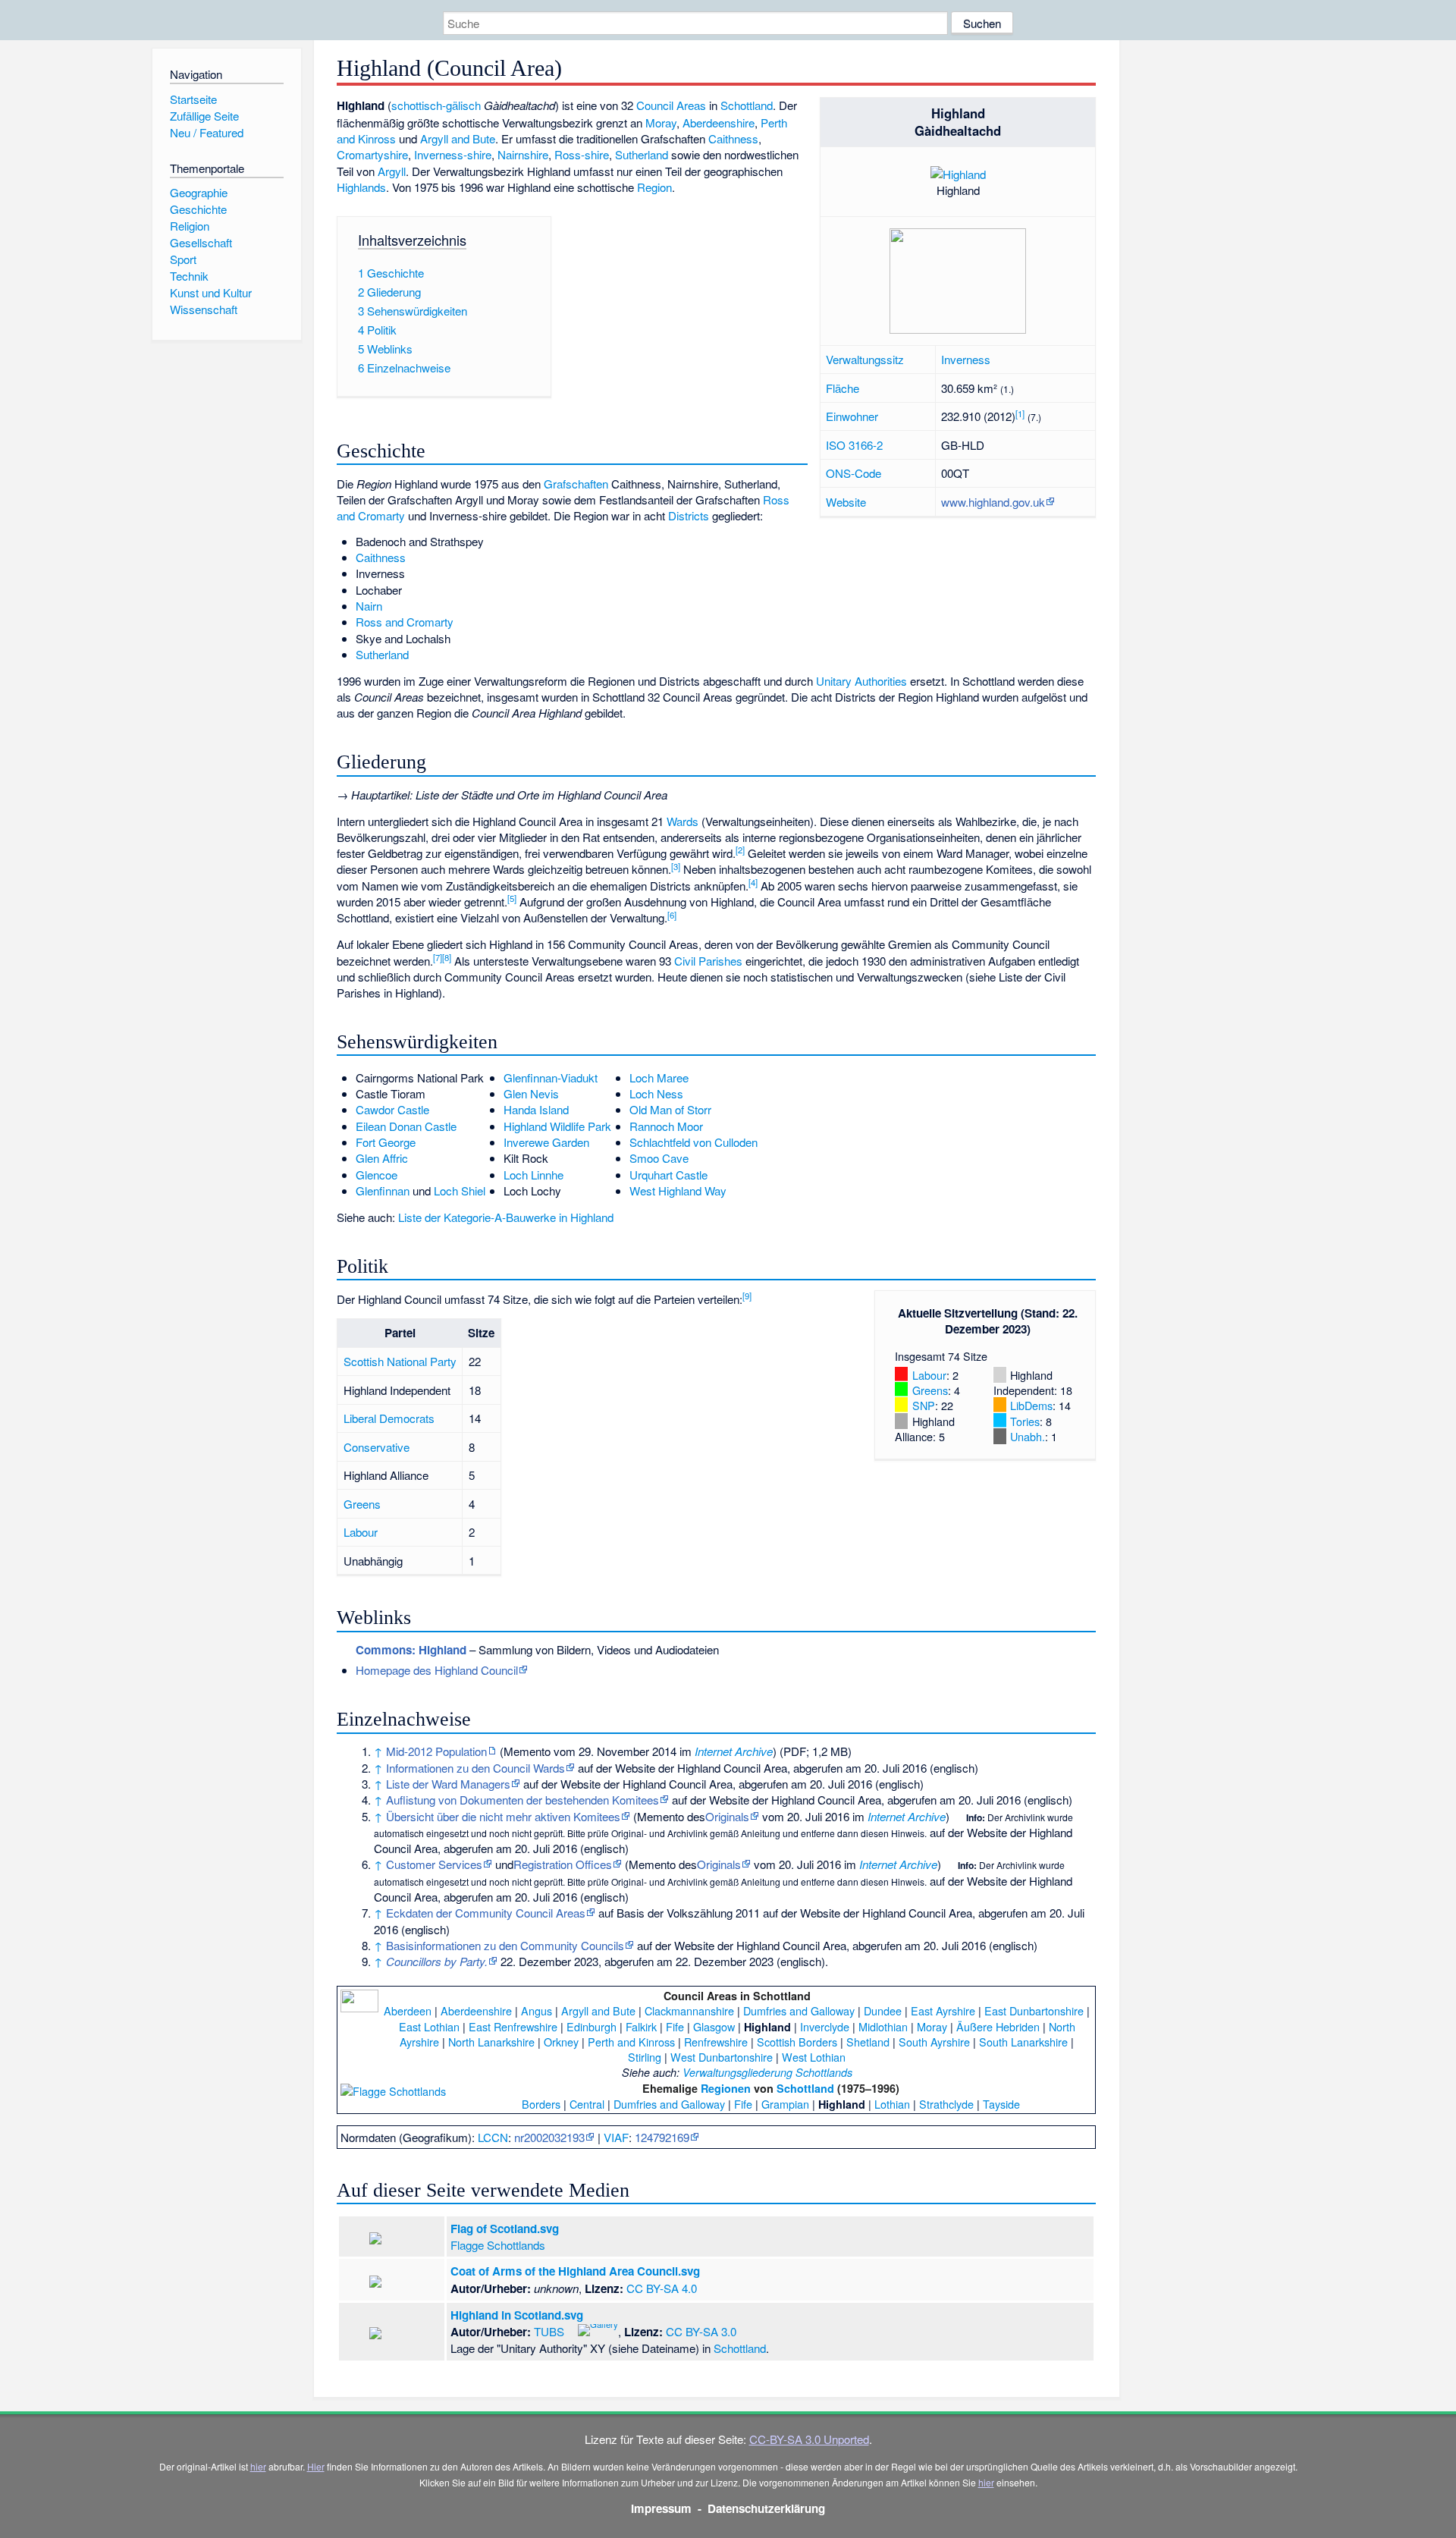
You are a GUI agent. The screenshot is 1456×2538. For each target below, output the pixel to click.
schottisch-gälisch (436, 105)
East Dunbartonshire (1034, 2010)
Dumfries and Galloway (799, 2010)
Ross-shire (582, 154)
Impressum (661, 2508)
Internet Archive (734, 1751)
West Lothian (814, 2057)
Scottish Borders (797, 2042)
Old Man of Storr (670, 1109)
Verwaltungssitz (865, 359)
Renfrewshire (716, 2042)
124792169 (662, 2137)
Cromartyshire (372, 154)
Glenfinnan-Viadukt (551, 1077)
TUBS (549, 2331)
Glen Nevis (531, 1093)
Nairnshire (523, 154)
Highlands (361, 187)
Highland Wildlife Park (557, 1126)
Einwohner (852, 416)
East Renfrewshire (513, 2026)
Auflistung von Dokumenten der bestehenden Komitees (522, 1800)
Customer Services (434, 1864)
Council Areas (671, 105)
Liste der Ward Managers (448, 1784)
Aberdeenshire (719, 123)
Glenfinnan (383, 1190)
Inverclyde (825, 2026)
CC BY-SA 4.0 (662, 2288)
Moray (661, 123)
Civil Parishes (708, 961)
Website (846, 502)
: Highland (411, 1650)
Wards (682, 821)
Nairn (369, 606)
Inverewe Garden (546, 1142)
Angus (537, 2010)
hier (258, 2466)
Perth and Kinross (631, 2042)
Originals (727, 1816)
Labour (929, 1375)
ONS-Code (854, 473)
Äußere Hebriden (998, 2026)
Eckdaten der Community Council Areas (486, 1913)
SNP (924, 1405)
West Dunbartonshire (722, 2057)
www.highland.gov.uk (993, 502)
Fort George (386, 1142)
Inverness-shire (453, 154)
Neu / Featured (207, 132)
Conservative (377, 1447)
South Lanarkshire (1023, 2042)
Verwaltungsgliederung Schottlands (767, 2072)
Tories (1025, 1421)
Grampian (785, 2104)
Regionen (726, 2088)
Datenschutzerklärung (766, 2508)
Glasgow (714, 2026)
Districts (689, 515)
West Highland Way (678, 1190)
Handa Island (536, 1109)
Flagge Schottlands (498, 2245)
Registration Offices (563, 1864)
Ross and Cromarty (405, 622)
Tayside (1001, 2104)
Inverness (966, 359)
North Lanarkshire (491, 2042)
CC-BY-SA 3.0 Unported (809, 2439)
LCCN (493, 2137)
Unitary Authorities (861, 681)
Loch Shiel (460, 1190)
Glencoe (377, 1175)
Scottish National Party (400, 1361)
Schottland (747, 105)
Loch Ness (656, 1093)
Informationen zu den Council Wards (475, 1768)
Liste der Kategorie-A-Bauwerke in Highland (506, 1217)
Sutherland (642, 154)
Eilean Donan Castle (406, 1126)
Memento (527, 1751)
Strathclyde (946, 2104)
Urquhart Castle (668, 1175)
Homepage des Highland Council (437, 1670)
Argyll (392, 171)
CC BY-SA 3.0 (701, 2331)
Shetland (868, 2042)
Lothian (892, 2104)
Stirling (645, 2057)
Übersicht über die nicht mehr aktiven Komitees (503, 1816)
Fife (675, 2026)
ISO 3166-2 (854, 445)
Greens (930, 1390)
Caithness (733, 138)
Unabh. (1028, 1436)
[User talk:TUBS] (570, 2329)
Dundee (883, 2010)
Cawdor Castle (392, 1109)
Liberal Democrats (389, 1418)
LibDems (1031, 1405)
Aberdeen (408, 2010)
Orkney (561, 2042)
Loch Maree (659, 1077)
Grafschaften (576, 484)
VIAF (616, 2137)
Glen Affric (382, 1158)
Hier (316, 2466)
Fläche (843, 388)
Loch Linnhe (533, 1175)
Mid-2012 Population (436, 1751)
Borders (541, 2104)
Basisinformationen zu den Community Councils (505, 1945)
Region (654, 187)
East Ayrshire (943, 2010)
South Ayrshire (934, 2042)
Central (587, 2104)
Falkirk (641, 2026)
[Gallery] (598, 2329)
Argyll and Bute (458, 138)
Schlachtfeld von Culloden (693, 1142)
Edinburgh (591, 2026)
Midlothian (883, 2026)
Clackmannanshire (689, 2010)
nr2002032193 (549, 2137)
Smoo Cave (659, 1158)
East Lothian (429, 2026)
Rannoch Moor (666, 1126)
